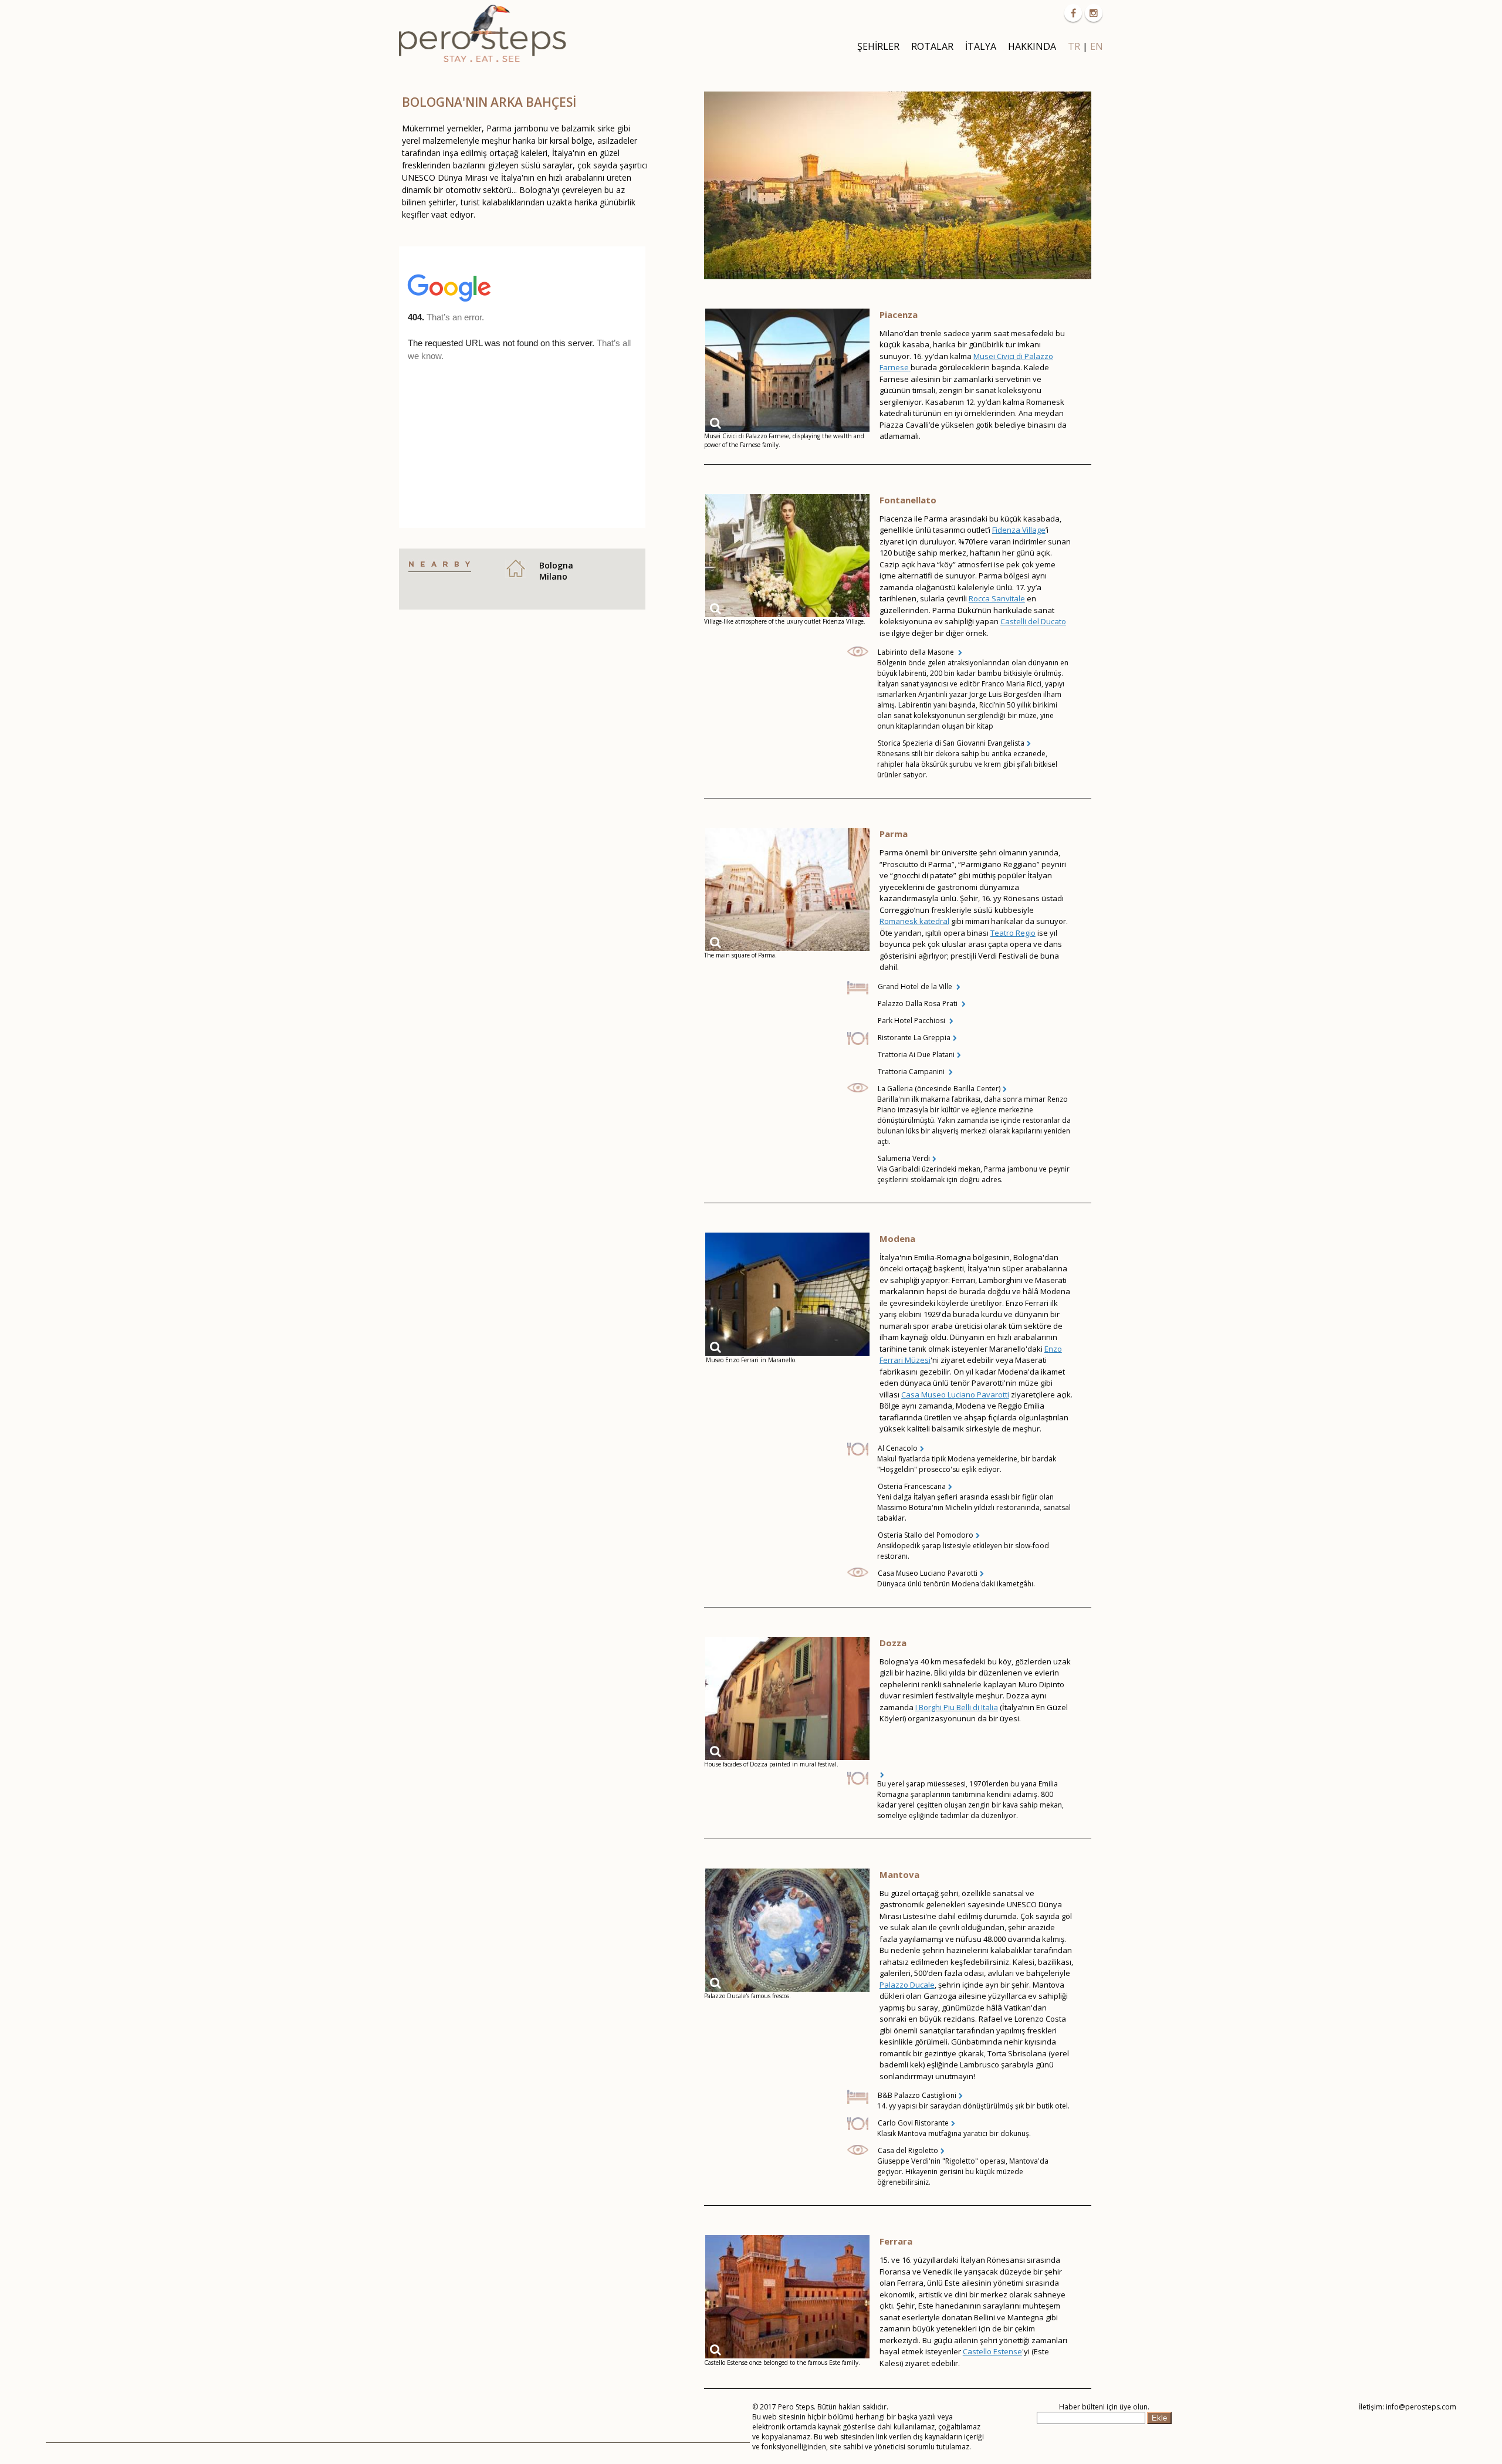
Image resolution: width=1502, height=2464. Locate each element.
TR (1074, 46)
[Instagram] (1094, 13)
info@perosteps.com (1421, 2407)
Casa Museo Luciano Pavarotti (955, 1395)
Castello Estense (992, 2351)
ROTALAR (932, 46)
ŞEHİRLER (878, 46)
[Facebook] (1073, 13)
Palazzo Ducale (907, 1985)
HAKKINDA (1032, 46)
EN (1097, 46)
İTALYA (981, 46)
